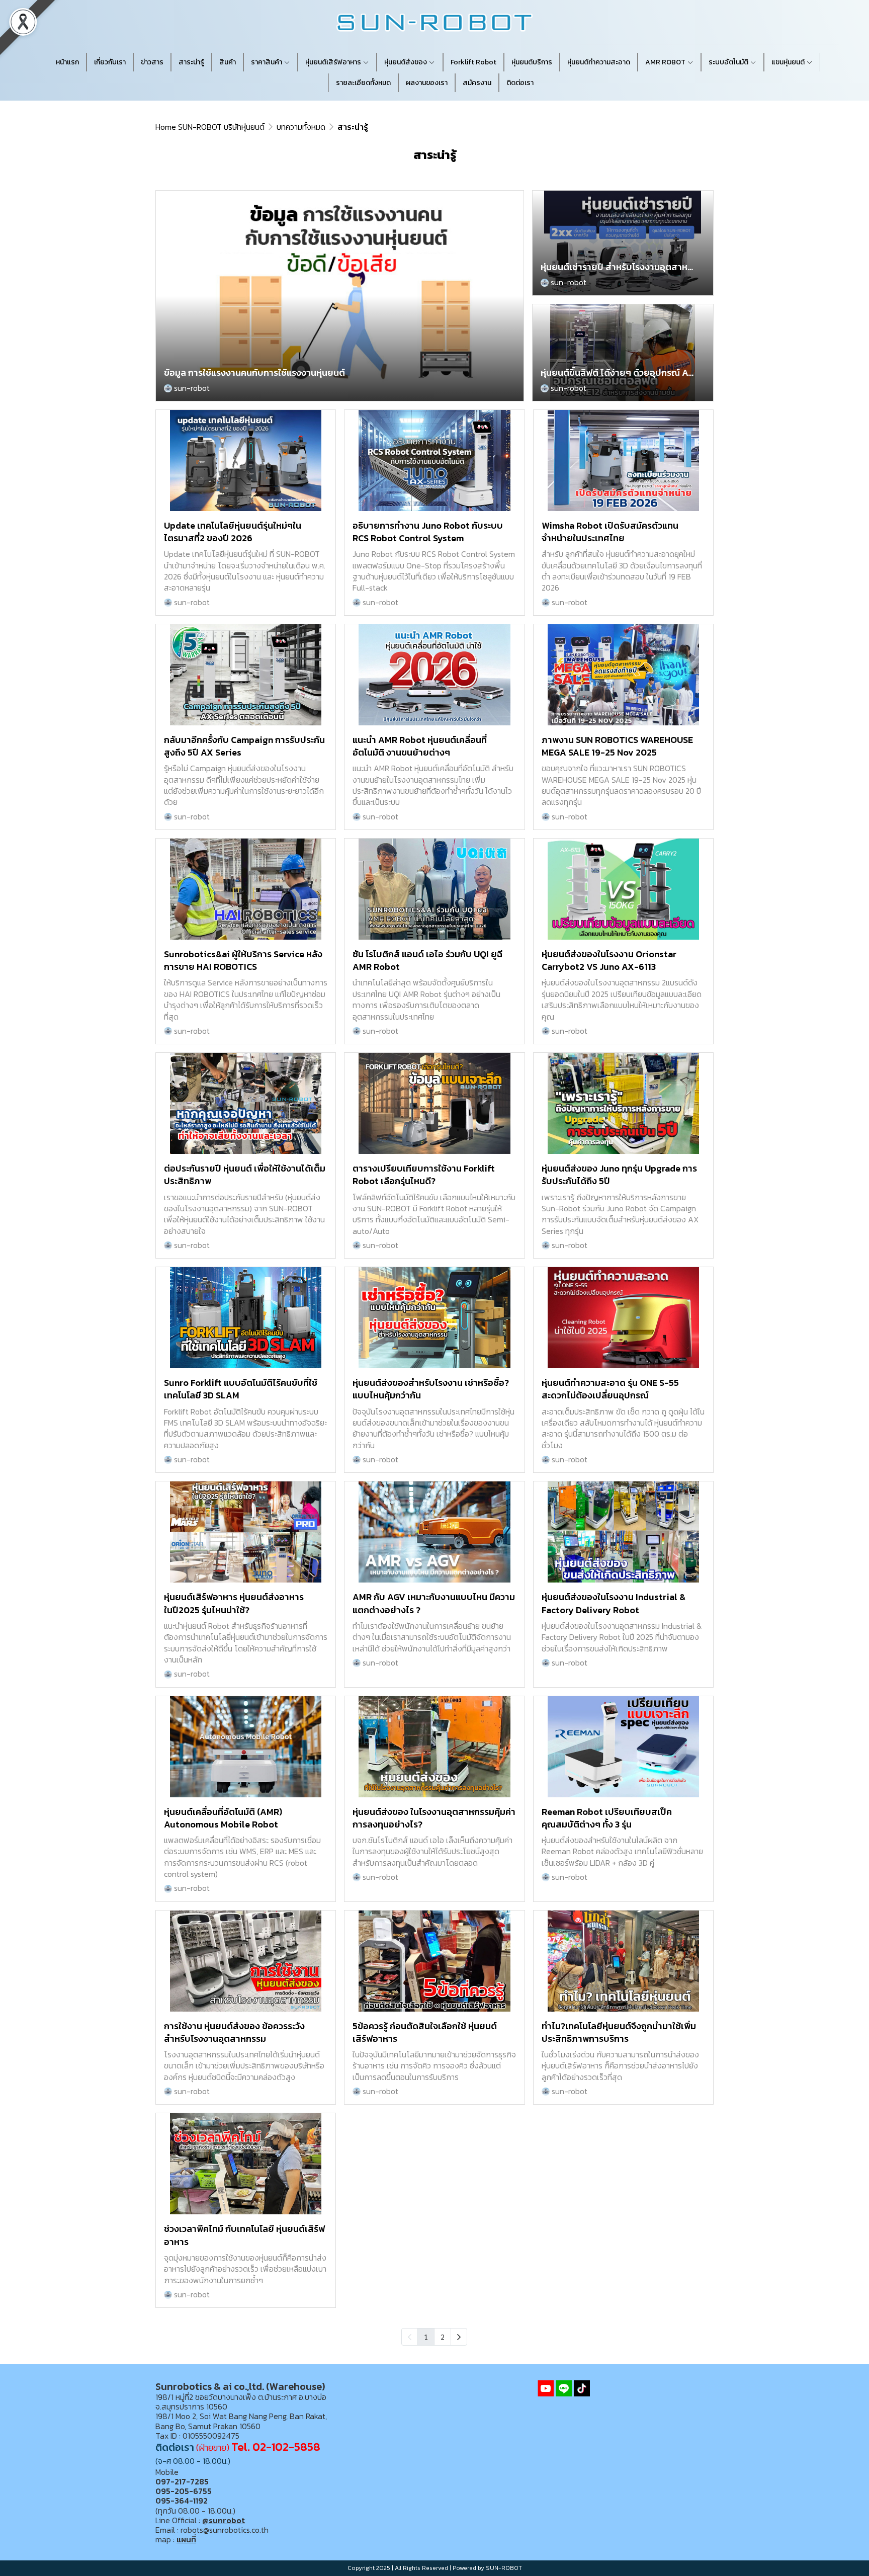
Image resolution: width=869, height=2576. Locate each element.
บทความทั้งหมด (301, 127)
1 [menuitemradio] (426, 2337)
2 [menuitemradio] (443, 2337)
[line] (564, 2388)
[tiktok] (582, 2388)
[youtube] (546, 2388)
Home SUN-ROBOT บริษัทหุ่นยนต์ (210, 127)
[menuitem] (459, 2337)
